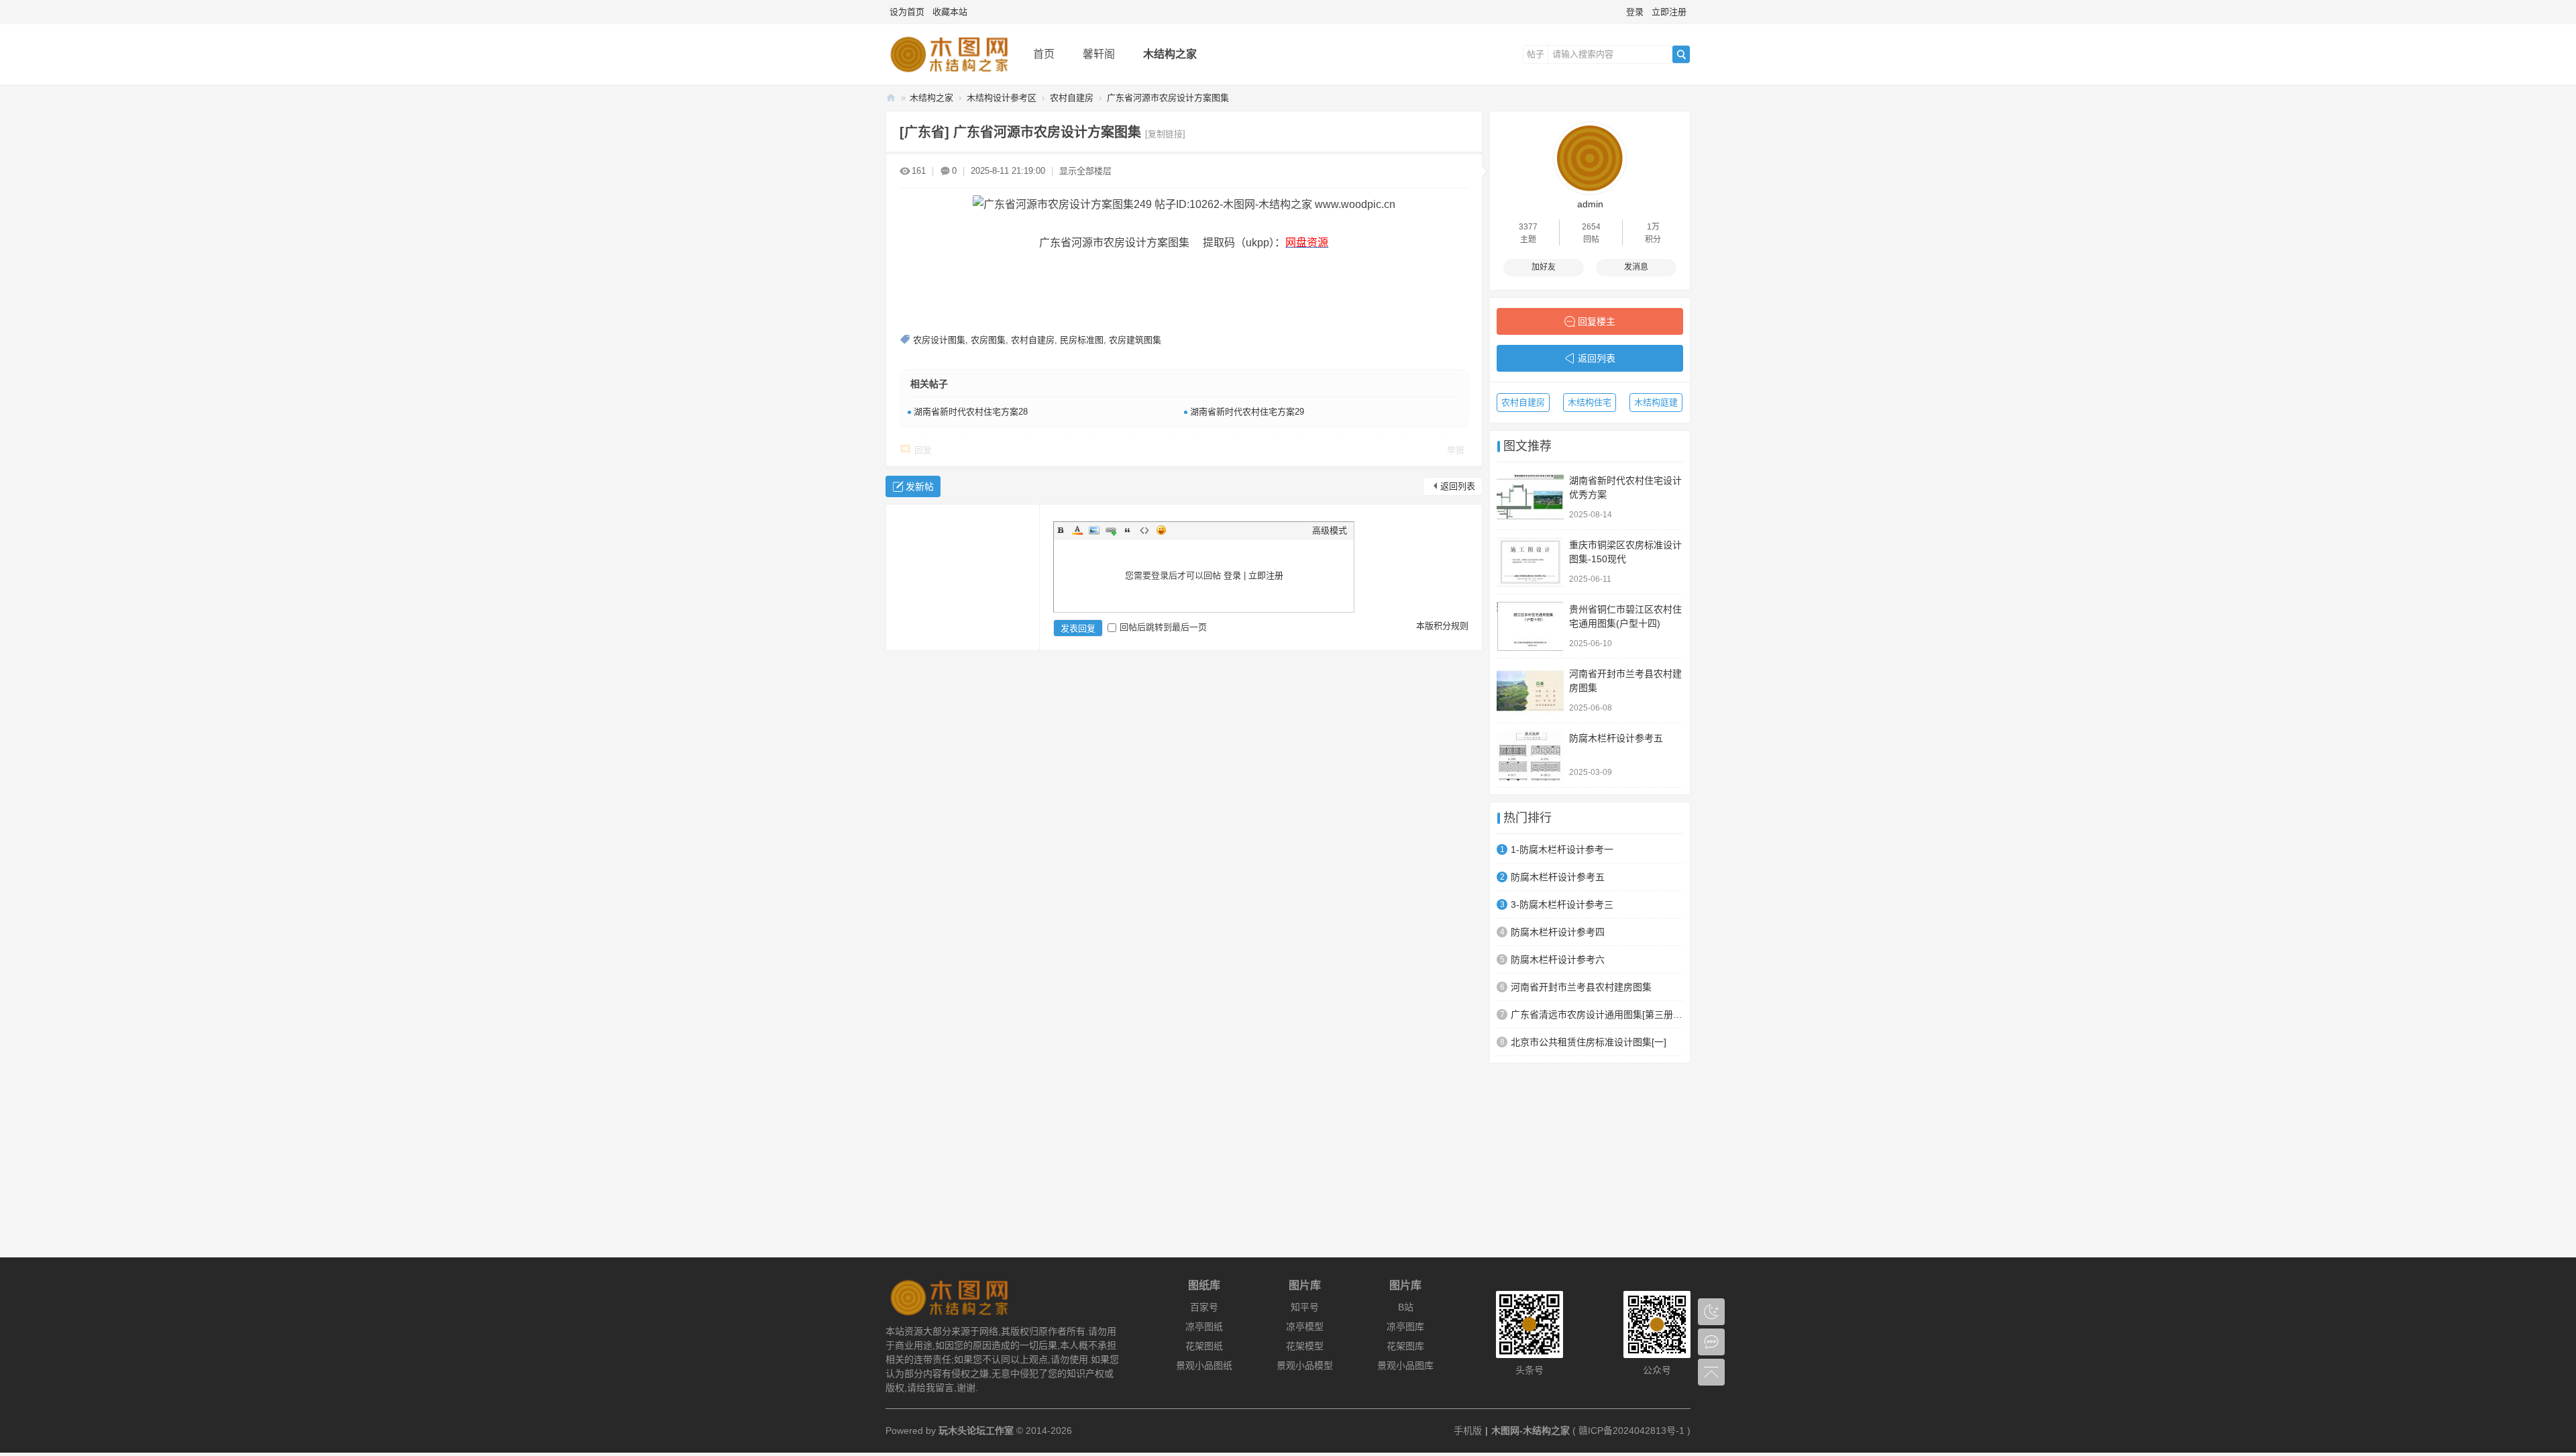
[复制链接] (1165, 134)
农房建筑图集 (1135, 340)
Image (1094, 530)
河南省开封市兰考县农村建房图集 (1581, 987)
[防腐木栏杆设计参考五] (1530, 755)
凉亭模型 (1305, 1327)
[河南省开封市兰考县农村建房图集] (1530, 691)
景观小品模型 (1305, 1365)
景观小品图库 (1405, 1365)
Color (1077, 530)
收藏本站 (950, 12)
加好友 (1544, 267)
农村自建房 (1072, 98)
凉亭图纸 (1204, 1327)
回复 (923, 450)
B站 (1406, 1307)
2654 (1591, 227)
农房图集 (988, 340)
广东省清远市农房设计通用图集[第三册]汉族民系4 (1597, 1015)
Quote (1128, 530)
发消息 (1636, 267)
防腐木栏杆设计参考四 (1558, 932)
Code (1144, 530)
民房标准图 (1082, 340)
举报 (1456, 450)
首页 (1044, 54)
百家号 (1204, 1307)
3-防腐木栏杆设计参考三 (1562, 904)
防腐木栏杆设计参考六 (1558, 959)
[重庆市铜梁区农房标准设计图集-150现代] (1530, 562)
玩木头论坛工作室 (976, 1431)
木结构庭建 (1656, 402)
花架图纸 (1204, 1346)
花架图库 (1405, 1346)
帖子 (1536, 54)
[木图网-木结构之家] (949, 75)
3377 (1528, 227)
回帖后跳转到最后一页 (1163, 627)
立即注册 (1669, 12)
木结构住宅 (1590, 402)
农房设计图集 (939, 340)
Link (1111, 530)
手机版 (1468, 1431)
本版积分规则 (1442, 626)
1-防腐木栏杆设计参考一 (1562, 849)
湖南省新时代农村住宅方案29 (1247, 412)
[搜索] (1681, 54)
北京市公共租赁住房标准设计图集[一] (1589, 1042)
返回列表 (1458, 486)
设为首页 (907, 12)
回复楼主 (1597, 321)
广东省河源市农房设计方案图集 (1168, 98)
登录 (1635, 12)
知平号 (1305, 1307)
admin (1590, 204)
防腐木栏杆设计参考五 (1616, 738)
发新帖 (920, 486)
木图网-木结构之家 (891, 98)
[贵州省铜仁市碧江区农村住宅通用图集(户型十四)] (1530, 626)
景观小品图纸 (1204, 1365)
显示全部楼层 (1085, 171)
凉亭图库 (1405, 1327)
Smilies (1161, 530)
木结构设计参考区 (1002, 98)
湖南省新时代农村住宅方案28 (971, 412)
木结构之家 (1170, 54)
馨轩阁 (1099, 54)
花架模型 (1305, 1346)
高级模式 (1330, 530)
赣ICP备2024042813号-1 (1631, 1431)
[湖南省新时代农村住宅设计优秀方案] (1530, 498)
